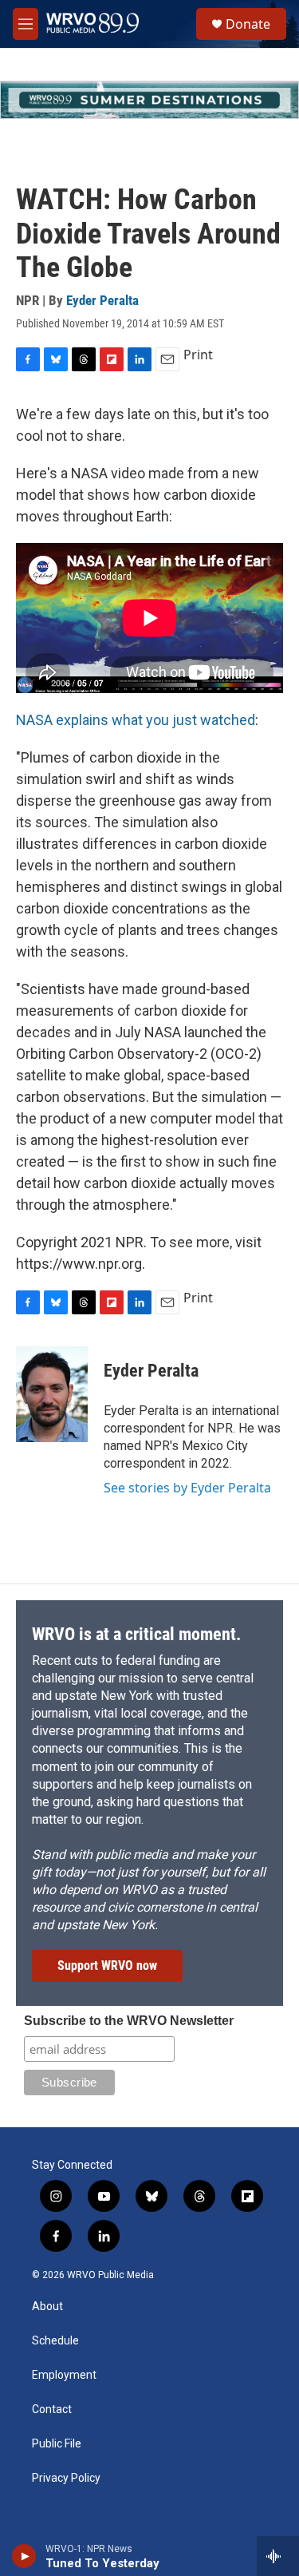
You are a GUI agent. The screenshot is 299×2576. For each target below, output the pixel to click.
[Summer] (149, 100)
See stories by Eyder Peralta (187, 1488)
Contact (52, 2410)
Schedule (55, 2341)
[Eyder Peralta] (52, 1394)
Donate (248, 24)
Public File (57, 2444)
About (47, 2307)
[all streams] (278, 2556)
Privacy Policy (66, 2478)
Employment (64, 2375)
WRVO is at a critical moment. (136, 1634)
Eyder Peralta (102, 300)
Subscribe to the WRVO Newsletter (129, 2021)
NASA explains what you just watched (136, 720)
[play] (24, 2556)
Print (198, 355)
